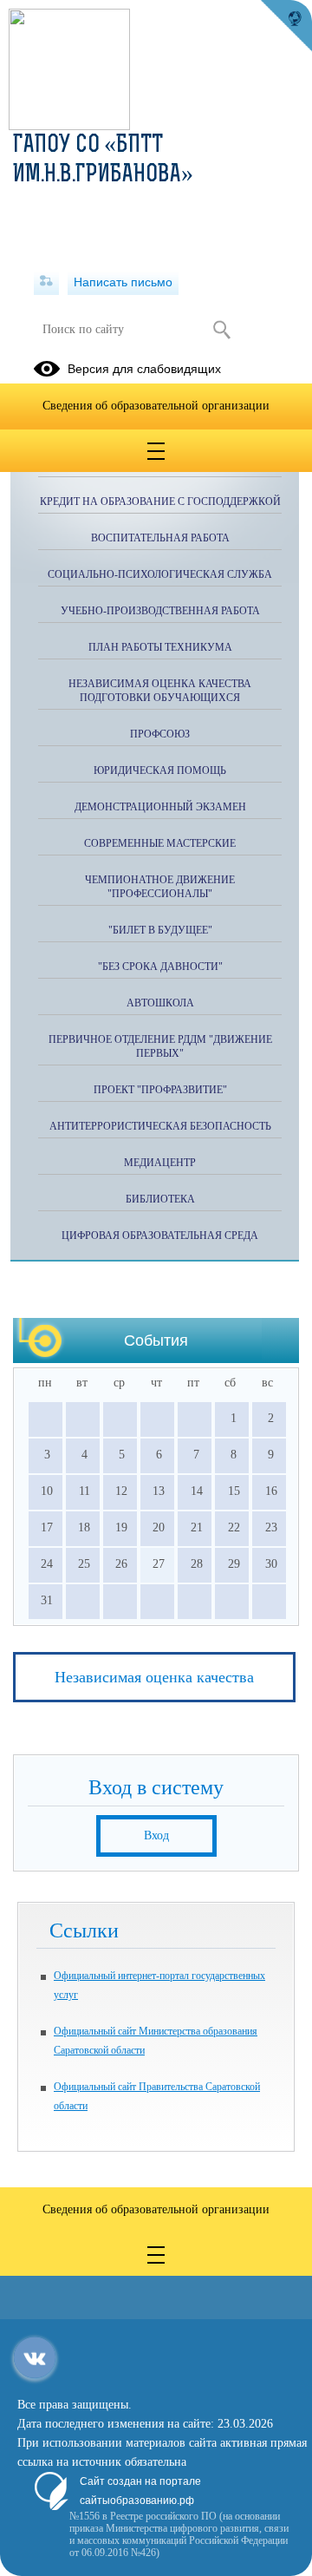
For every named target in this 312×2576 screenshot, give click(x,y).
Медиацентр (160, 1163)
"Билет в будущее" (160, 930)
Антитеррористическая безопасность (160, 1126)
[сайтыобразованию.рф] (286, 26)
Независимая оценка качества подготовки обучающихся (160, 691)
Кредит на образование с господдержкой (160, 501)
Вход (156, 1835)
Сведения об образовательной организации (156, 406)
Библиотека (160, 1199)
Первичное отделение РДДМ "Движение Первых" (160, 1046)
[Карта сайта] (46, 282)
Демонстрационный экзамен (160, 807)
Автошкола (160, 1003)
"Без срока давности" (160, 967)
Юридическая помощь (160, 770)
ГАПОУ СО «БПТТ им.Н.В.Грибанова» (103, 161)
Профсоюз (160, 734)
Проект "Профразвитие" (160, 1090)
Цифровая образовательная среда (160, 1236)
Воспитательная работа (160, 538)
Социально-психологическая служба (160, 574)
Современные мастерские (160, 843)
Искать (221, 330)
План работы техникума (160, 647)
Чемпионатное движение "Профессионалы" (160, 887)
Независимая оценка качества (154, 1677)
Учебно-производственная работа (160, 611)
